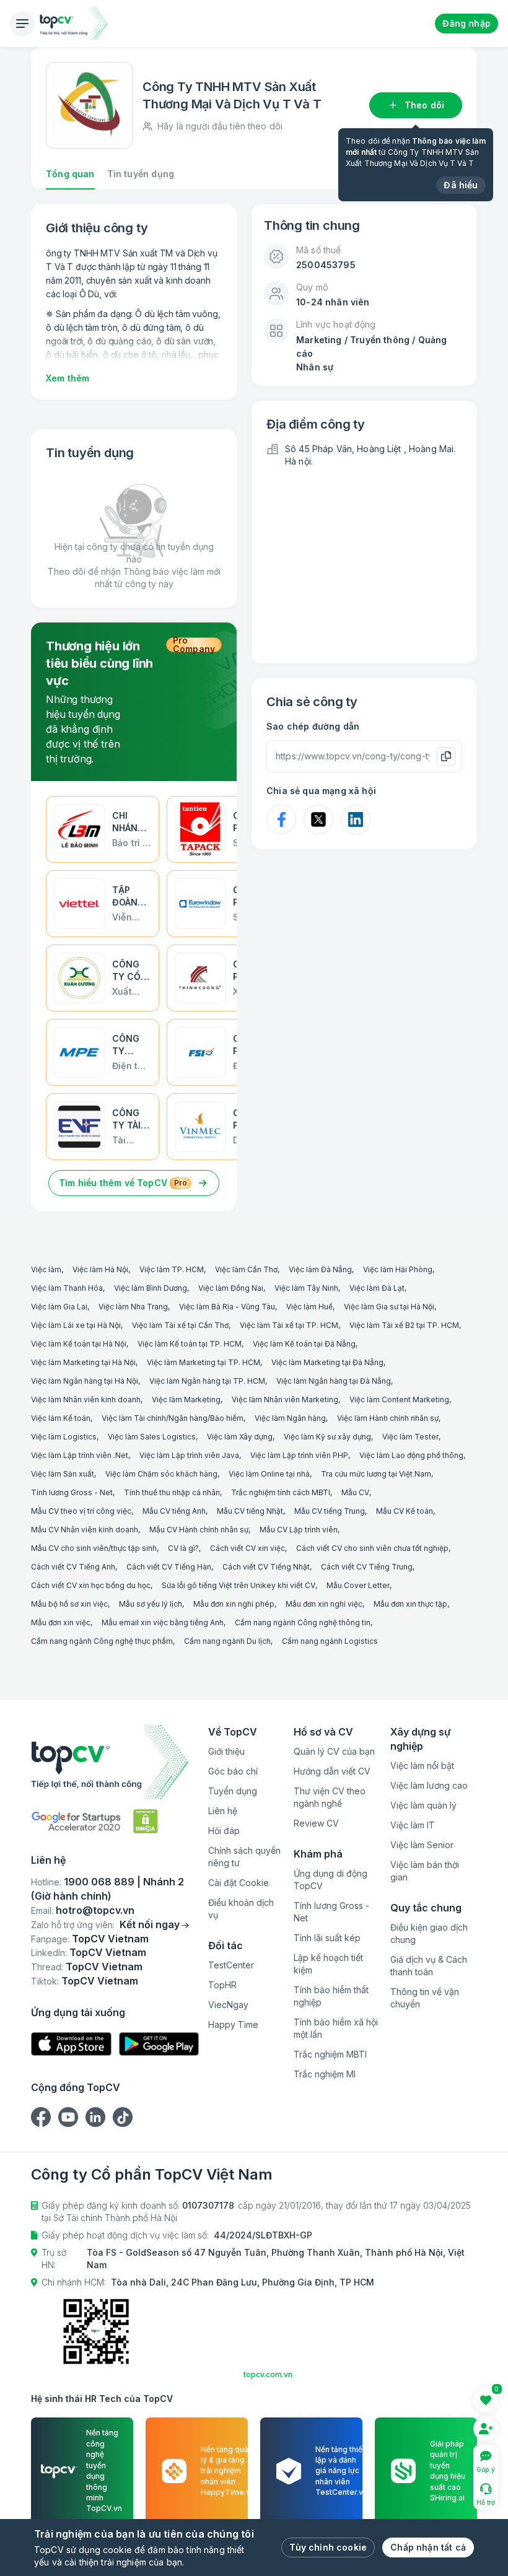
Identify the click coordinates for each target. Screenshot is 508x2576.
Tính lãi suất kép (327, 1938)
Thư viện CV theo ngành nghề (330, 1797)
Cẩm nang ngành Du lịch (227, 1641)
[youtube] (68, 2117)
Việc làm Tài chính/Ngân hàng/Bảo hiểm (173, 1418)
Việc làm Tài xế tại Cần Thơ (180, 1325)
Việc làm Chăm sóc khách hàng (161, 1474)
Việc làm (46, 1269)
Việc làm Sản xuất (63, 1474)
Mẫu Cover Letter (358, 1585)
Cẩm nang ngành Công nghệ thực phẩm (102, 1641)
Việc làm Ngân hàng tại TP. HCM (207, 1381)
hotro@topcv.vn (95, 1910)
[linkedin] (95, 2117)
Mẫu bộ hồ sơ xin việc (69, 1604)
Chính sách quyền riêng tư (244, 1857)
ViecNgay (228, 2005)
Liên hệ (223, 1811)
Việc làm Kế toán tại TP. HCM (190, 1344)
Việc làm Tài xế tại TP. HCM (289, 1325)
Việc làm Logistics (64, 1437)
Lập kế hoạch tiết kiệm (328, 1964)
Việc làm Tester (410, 1437)
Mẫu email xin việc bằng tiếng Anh (163, 1622)
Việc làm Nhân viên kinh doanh (86, 1399)
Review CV (316, 1823)
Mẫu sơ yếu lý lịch (151, 1604)
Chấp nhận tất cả (428, 2547)
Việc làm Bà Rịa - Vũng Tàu (227, 1307)
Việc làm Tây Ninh (306, 1288)
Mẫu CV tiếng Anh (174, 1511)
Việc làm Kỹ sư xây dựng (327, 1437)
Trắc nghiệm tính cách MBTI (281, 1492)
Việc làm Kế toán (61, 1418)
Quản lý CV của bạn (334, 1751)
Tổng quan (70, 174)
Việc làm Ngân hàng (290, 1418)
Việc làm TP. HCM (172, 1269)
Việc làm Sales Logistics (152, 1437)
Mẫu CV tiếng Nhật (250, 1511)
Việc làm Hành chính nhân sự (388, 1418)
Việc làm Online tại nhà (269, 1474)
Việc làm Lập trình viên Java (189, 1455)
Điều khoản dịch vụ (241, 1909)
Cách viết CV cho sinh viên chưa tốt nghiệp (372, 1548)
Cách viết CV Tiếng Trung (367, 1567)
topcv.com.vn (268, 2374)
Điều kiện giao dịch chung (429, 1933)
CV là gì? (183, 1548)
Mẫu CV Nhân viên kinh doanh (85, 1530)
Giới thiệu (226, 1751)
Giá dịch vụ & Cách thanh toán (429, 1966)
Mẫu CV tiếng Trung (330, 1511)
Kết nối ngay (150, 1924)
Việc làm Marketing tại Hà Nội (83, 1362)
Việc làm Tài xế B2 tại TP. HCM (404, 1325)
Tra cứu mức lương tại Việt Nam (376, 1474)
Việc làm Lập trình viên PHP (299, 1455)
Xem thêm (68, 378)
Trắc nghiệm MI (325, 2074)
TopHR (222, 1985)
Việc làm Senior (422, 1845)
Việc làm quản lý (423, 1805)
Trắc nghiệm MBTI (330, 2054)
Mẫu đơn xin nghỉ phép (234, 1604)
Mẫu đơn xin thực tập (410, 1604)
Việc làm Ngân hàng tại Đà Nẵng (334, 1381)
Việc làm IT (413, 1825)
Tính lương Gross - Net (72, 1492)
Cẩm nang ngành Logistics (330, 1641)
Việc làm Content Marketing (399, 1399)
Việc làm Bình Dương (151, 1288)
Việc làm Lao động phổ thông (411, 1455)
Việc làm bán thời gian (425, 1871)
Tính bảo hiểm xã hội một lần (336, 2028)
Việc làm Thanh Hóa (67, 1288)
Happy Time (233, 2024)
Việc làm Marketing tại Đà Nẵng (327, 1362)
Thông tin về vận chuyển (425, 1998)
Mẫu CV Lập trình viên (299, 1530)
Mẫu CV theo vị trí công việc (81, 1511)
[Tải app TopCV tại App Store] (71, 2044)
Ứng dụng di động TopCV (331, 1880)
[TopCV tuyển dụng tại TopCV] (115, 1762)
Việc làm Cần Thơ (246, 1269)
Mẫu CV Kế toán (405, 1511)
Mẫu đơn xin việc (61, 1622)
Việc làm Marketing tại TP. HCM (204, 1362)
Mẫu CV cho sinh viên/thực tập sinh (94, 1548)
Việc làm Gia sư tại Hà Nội (389, 1307)
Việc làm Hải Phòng (398, 1269)
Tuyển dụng (233, 1791)
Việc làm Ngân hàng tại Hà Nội (85, 1381)
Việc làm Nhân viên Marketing (285, 1399)
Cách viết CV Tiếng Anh (73, 1567)
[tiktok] (123, 2117)
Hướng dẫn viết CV (332, 1771)
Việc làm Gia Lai (59, 1307)
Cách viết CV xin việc (247, 1548)
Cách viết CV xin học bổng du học (91, 1585)
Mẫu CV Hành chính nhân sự (199, 1530)
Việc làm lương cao (429, 1785)
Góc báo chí (233, 1771)
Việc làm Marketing (186, 1399)
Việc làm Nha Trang (133, 1307)
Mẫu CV (355, 1492)
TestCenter (231, 1965)
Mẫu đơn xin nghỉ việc (324, 1604)
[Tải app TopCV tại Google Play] (159, 2044)
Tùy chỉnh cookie (328, 2547)
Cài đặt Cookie (239, 1883)
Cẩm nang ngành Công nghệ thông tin (303, 1622)
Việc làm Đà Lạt (377, 1288)
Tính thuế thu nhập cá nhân (172, 1492)
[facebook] (41, 2117)
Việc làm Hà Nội (100, 1269)
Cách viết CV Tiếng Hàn (169, 1567)
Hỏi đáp (224, 1831)
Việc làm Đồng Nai (231, 1288)
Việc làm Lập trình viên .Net (80, 1455)
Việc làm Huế (309, 1307)
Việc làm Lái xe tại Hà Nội (76, 1325)
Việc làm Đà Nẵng (320, 1269)
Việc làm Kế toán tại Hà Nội (79, 1344)
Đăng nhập (466, 23)
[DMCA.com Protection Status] (146, 1821)
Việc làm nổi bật (422, 1766)
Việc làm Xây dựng (240, 1437)
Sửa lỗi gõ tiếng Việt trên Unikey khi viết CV (239, 1585)
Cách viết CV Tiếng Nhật (266, 1567)
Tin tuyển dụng (141, 174)
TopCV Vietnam (110, 1939)
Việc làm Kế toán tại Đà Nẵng (304, 1344)
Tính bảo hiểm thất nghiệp (331, 1996)
